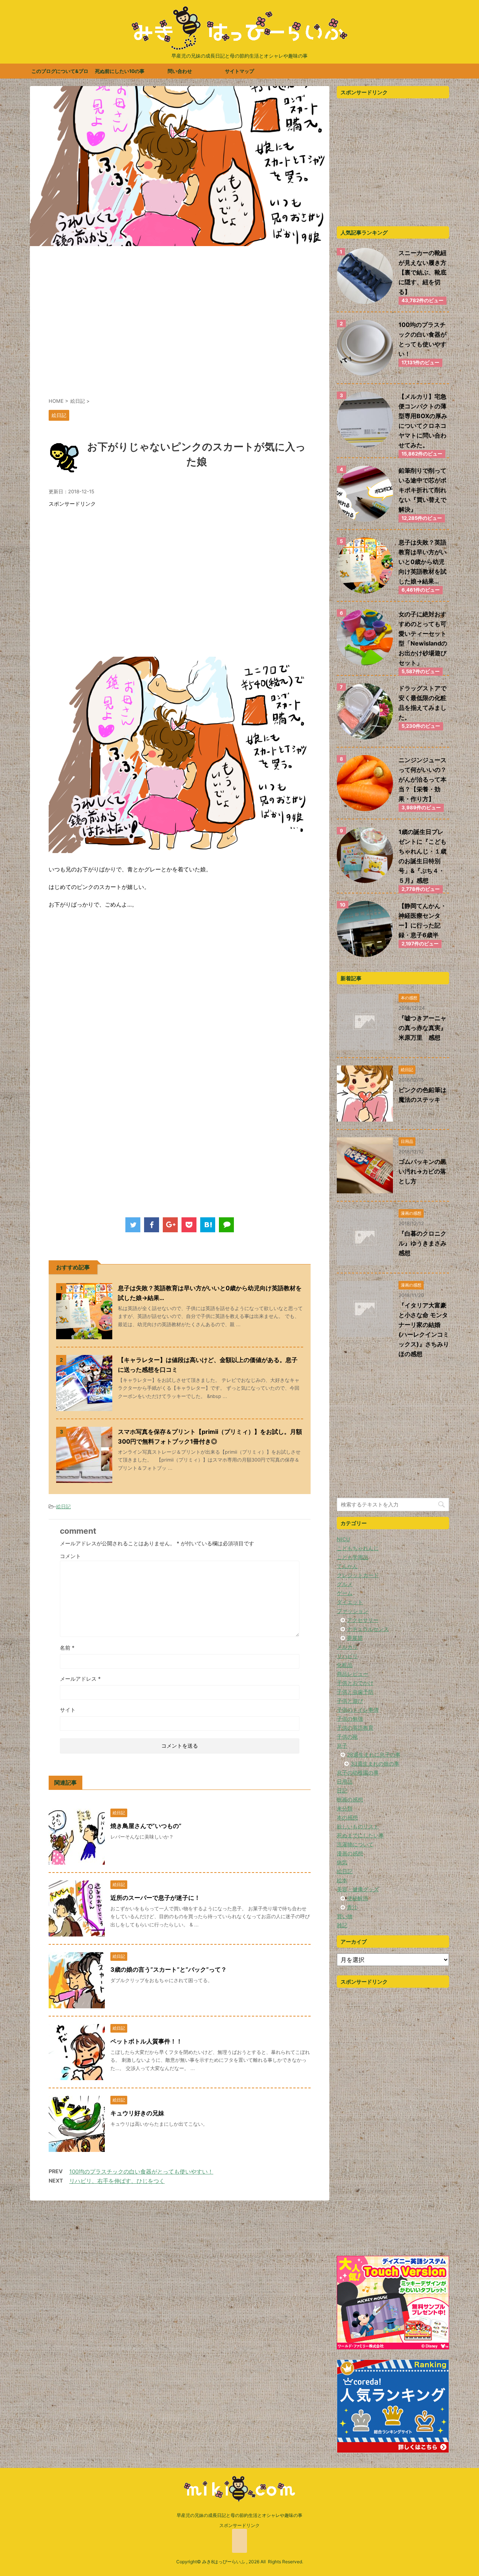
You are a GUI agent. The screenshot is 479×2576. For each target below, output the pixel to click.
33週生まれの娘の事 (375, 1764)
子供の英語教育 (355, 1728)
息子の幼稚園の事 (358, 1772)
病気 (342, 1862)
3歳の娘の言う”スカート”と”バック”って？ (169, 1969)
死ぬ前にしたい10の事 (120, 71)
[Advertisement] (180, 326)
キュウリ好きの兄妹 (137, 2113)
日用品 (345, 1781)
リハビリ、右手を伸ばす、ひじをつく (117, 2181)
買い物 (345, 1916)
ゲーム (345, 1593)
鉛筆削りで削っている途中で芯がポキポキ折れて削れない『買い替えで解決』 (422, 490)
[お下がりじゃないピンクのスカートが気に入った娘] (208, 1225)
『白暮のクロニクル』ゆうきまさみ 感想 (425, 1243)
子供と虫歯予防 (355, 1692)
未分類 (345, 1808)
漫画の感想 (350, 1853)
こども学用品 (353, 1557)
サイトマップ (239, 71)
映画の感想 (350, 1799)
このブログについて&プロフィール (60, 73)
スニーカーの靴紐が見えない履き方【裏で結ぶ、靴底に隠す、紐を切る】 (422, 272)
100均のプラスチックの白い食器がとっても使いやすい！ (141, 2172)
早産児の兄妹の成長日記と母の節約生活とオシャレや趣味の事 (239, 2515)
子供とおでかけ (355, 1683)
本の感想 (347, 1817)
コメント (70, 1556)
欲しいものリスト (358, 1826)
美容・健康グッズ (358, 1889)
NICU (343, 1539)
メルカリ (347, 1647)
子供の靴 (347, 1737)
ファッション (353, 1611)
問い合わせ (180, 71)
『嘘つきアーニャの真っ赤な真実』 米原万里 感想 (425, 1028)
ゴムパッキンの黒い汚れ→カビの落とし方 (422, 1171)
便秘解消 (357, 1898)
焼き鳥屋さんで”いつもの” (146, 1826)
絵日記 (63, 1506)
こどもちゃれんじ (358, 1548)
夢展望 (355, 1638)
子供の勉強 (350, 1719)
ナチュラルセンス (368, 1629)
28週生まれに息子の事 (374, 1755)
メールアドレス (80, 1679)
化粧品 (345, 1665)
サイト (68, 1710)
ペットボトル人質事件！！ (146, 2041)
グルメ (345, 1584)
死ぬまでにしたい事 (360, 1835)
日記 (342, 1790)
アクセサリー (363, 1620)
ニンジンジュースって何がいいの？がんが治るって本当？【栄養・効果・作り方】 (422, 779)
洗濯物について (355, 1844)
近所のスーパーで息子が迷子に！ (155, 1898)
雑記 (342, 1925)
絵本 (342, 1880)
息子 (342, 1746)
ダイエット (350, 1602)
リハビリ (347, 1656)
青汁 (352, 1907)
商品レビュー (353, 1674)
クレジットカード (358, 1575)
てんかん (347, 1566)
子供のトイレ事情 (358, 1710)
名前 (67, 1648)
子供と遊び (350, 1701)
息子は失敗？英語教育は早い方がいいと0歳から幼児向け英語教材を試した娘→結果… (422, 562)
